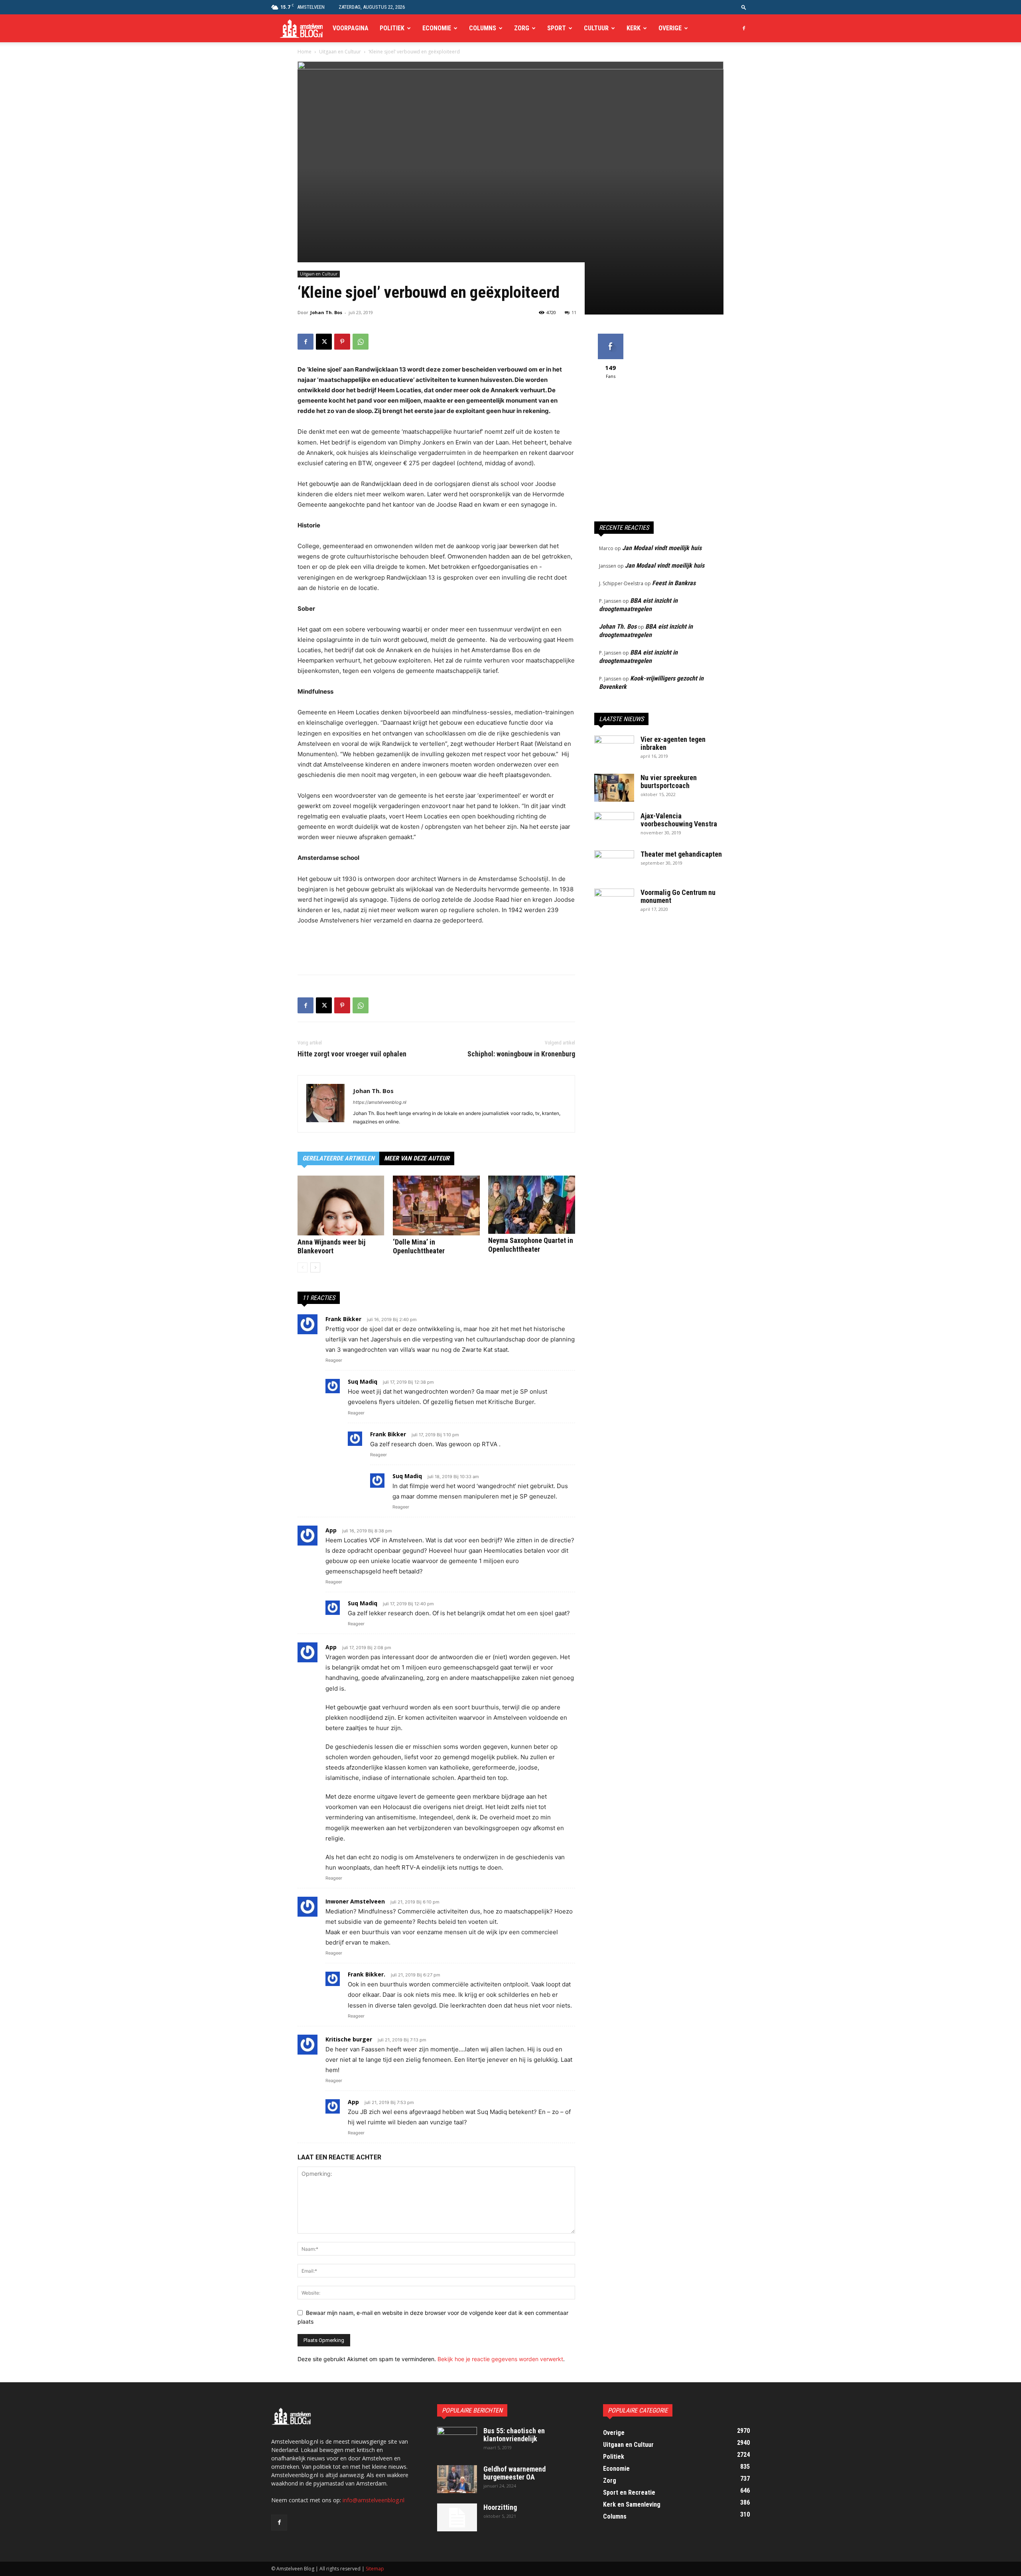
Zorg (522, 28)
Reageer (334, 1360)
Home (305, 52)
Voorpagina (351, 28)
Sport (557, 28)
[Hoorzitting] (457, 2517)
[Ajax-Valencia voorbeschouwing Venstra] (614, 826)
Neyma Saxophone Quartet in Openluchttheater (531, 1245)
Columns (483, 28)
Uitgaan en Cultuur (340, 52)
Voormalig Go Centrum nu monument (678, 896)
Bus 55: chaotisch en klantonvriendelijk (514, 2435)
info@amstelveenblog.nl (374, 2500)
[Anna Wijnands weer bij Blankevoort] (341, 1205)
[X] (324, 342)
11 (574, 312)
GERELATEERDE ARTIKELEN (338, 1158)
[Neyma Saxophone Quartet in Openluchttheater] (532, 1205)
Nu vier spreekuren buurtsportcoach (669, 782)
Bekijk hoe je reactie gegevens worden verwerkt (500, 2359)
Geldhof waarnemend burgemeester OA (514, 2473)
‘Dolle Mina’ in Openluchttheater (419, 1246)
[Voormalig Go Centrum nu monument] (614, 903)
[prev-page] (303, 1267)
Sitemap (375, 2569)
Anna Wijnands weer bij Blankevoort (331, 1246)
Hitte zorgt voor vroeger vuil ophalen (352, 1054)
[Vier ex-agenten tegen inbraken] (614, 749)
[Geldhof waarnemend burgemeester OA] (457, 2479)
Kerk (634, 28)
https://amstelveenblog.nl (380, 1102)
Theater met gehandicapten (681, 854)
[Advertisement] (436, 948)
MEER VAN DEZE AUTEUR (417, 1158)
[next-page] (315, 1267)
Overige (670, 28)
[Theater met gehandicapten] (614, 864)
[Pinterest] (342, 342)
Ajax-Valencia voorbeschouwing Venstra (679, 820)
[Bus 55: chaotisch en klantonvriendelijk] (457, 2441)
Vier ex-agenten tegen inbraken (673, 743)
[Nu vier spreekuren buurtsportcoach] (614, 788)
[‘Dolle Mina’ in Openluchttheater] (436, 1205)
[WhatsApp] (361, 342)
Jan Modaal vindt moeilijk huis (662, 548)
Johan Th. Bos (326, 312)
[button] (744, 7)
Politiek (392, 28)
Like (610, 337)
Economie (437, 28)
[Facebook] (744, 28)
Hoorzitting (500, 2507)
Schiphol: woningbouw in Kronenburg (521, 1054)
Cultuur (596, 28)
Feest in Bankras (674, 583)
